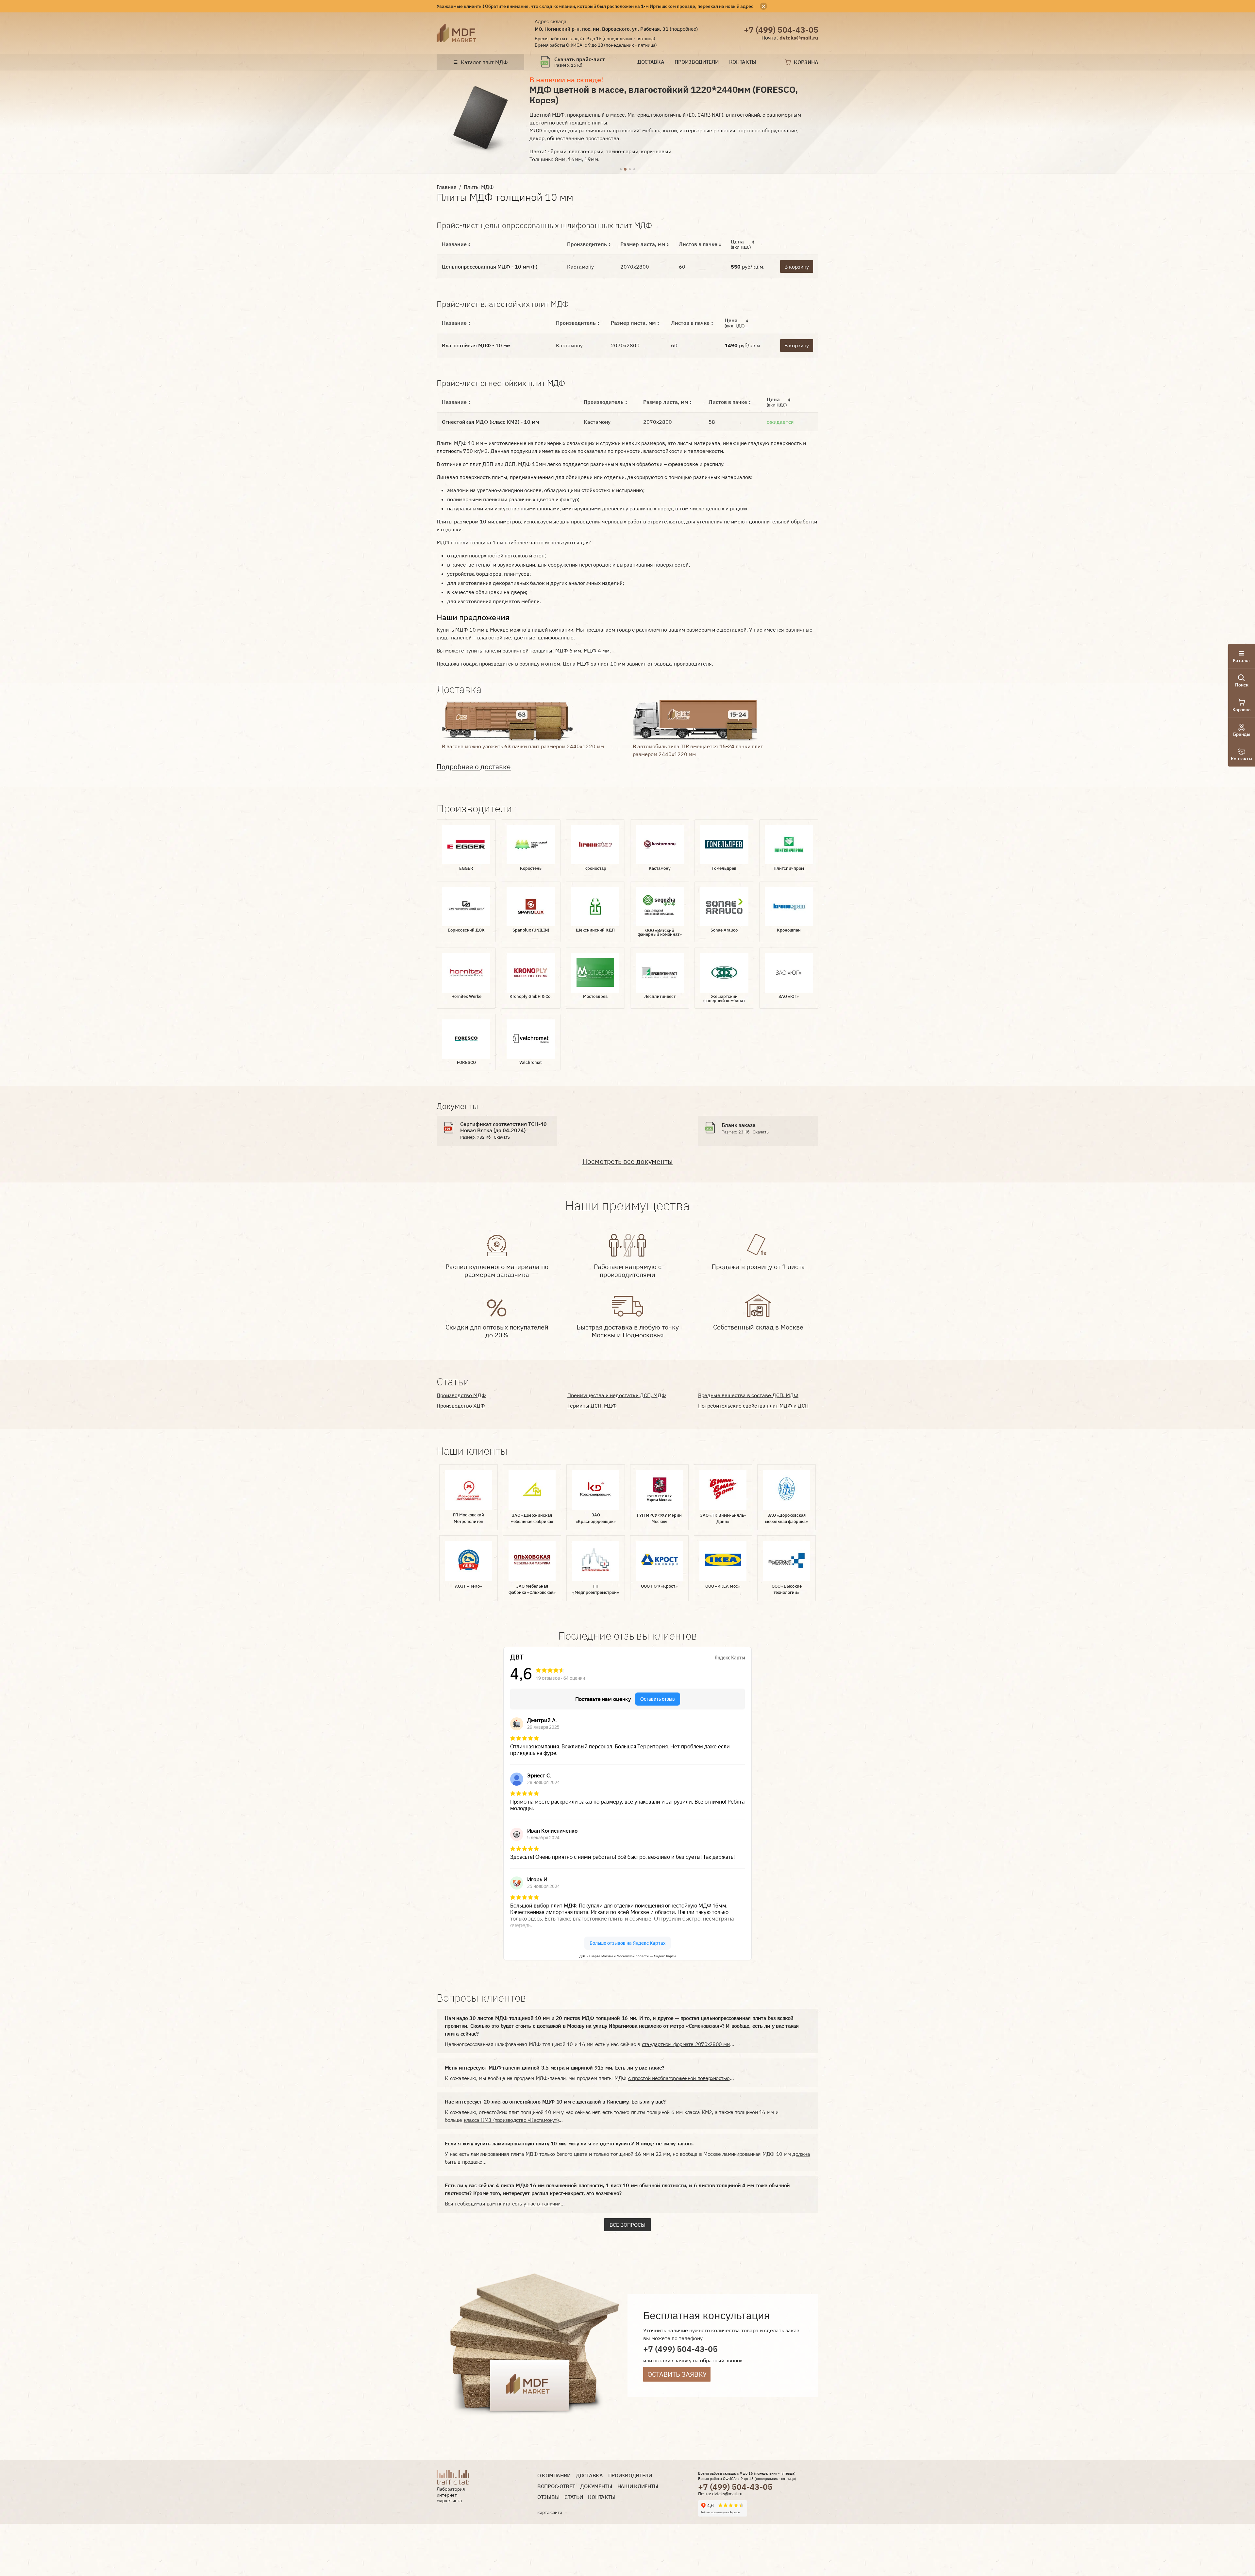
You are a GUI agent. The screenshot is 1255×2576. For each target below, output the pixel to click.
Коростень (531, 868)
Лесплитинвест (660, 996)
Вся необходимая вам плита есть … (505, 2204)
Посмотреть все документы (627, 1161)
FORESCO (466, 1062)
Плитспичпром (789, 868)
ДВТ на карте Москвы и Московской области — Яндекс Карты (628, 1956)
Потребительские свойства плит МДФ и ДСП (753, 1406)
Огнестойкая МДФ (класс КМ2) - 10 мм (490, 422)
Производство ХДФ (461, 1406)
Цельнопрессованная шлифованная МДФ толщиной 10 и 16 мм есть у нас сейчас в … (589, 2044)
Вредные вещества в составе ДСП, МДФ (748, 1395)
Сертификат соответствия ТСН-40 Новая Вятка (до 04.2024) (503, 1127)
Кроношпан (789, 930)
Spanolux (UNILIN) (531, 930)
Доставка (651, 62)
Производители (696, 62)
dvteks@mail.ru (799, 38)
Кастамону (660, 868)
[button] (621, 170)
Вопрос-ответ (556, 2486)
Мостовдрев (595, 996)
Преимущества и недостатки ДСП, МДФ (617, 1395)
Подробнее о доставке (474, 767)
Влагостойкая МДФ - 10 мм (476, 345)
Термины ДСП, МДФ (592, 1406)
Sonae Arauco (724, 930)
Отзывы (548, 2497)
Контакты (743, 62)
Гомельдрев (724, 868)
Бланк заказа (739, 1125)
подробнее (684, 29)
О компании (554, 2476)
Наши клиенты (638, 2486)
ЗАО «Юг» (789, 996)
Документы (596, 2486)
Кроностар (595, 868)
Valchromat (531, 1062)
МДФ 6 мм (568, 651)
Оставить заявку (677, 2374)
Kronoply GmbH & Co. (531, 996)
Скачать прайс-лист (580, 59)
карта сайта (550, 2512)
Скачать (502, 1137)
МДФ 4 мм (597, 651)
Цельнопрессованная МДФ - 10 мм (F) (490, 267)
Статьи (574, 2497)
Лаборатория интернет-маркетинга (451, 2495)
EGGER (466, 868)
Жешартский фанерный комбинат (724, 999)
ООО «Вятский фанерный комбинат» (660, 933)
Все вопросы (627, 2225)
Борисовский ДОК (466, 930)
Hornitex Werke (466, 996)
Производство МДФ (461, 1395)
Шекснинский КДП (595, 930)
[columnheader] (499, 244)
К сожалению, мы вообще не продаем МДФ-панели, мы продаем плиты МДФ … (589, 2078)
